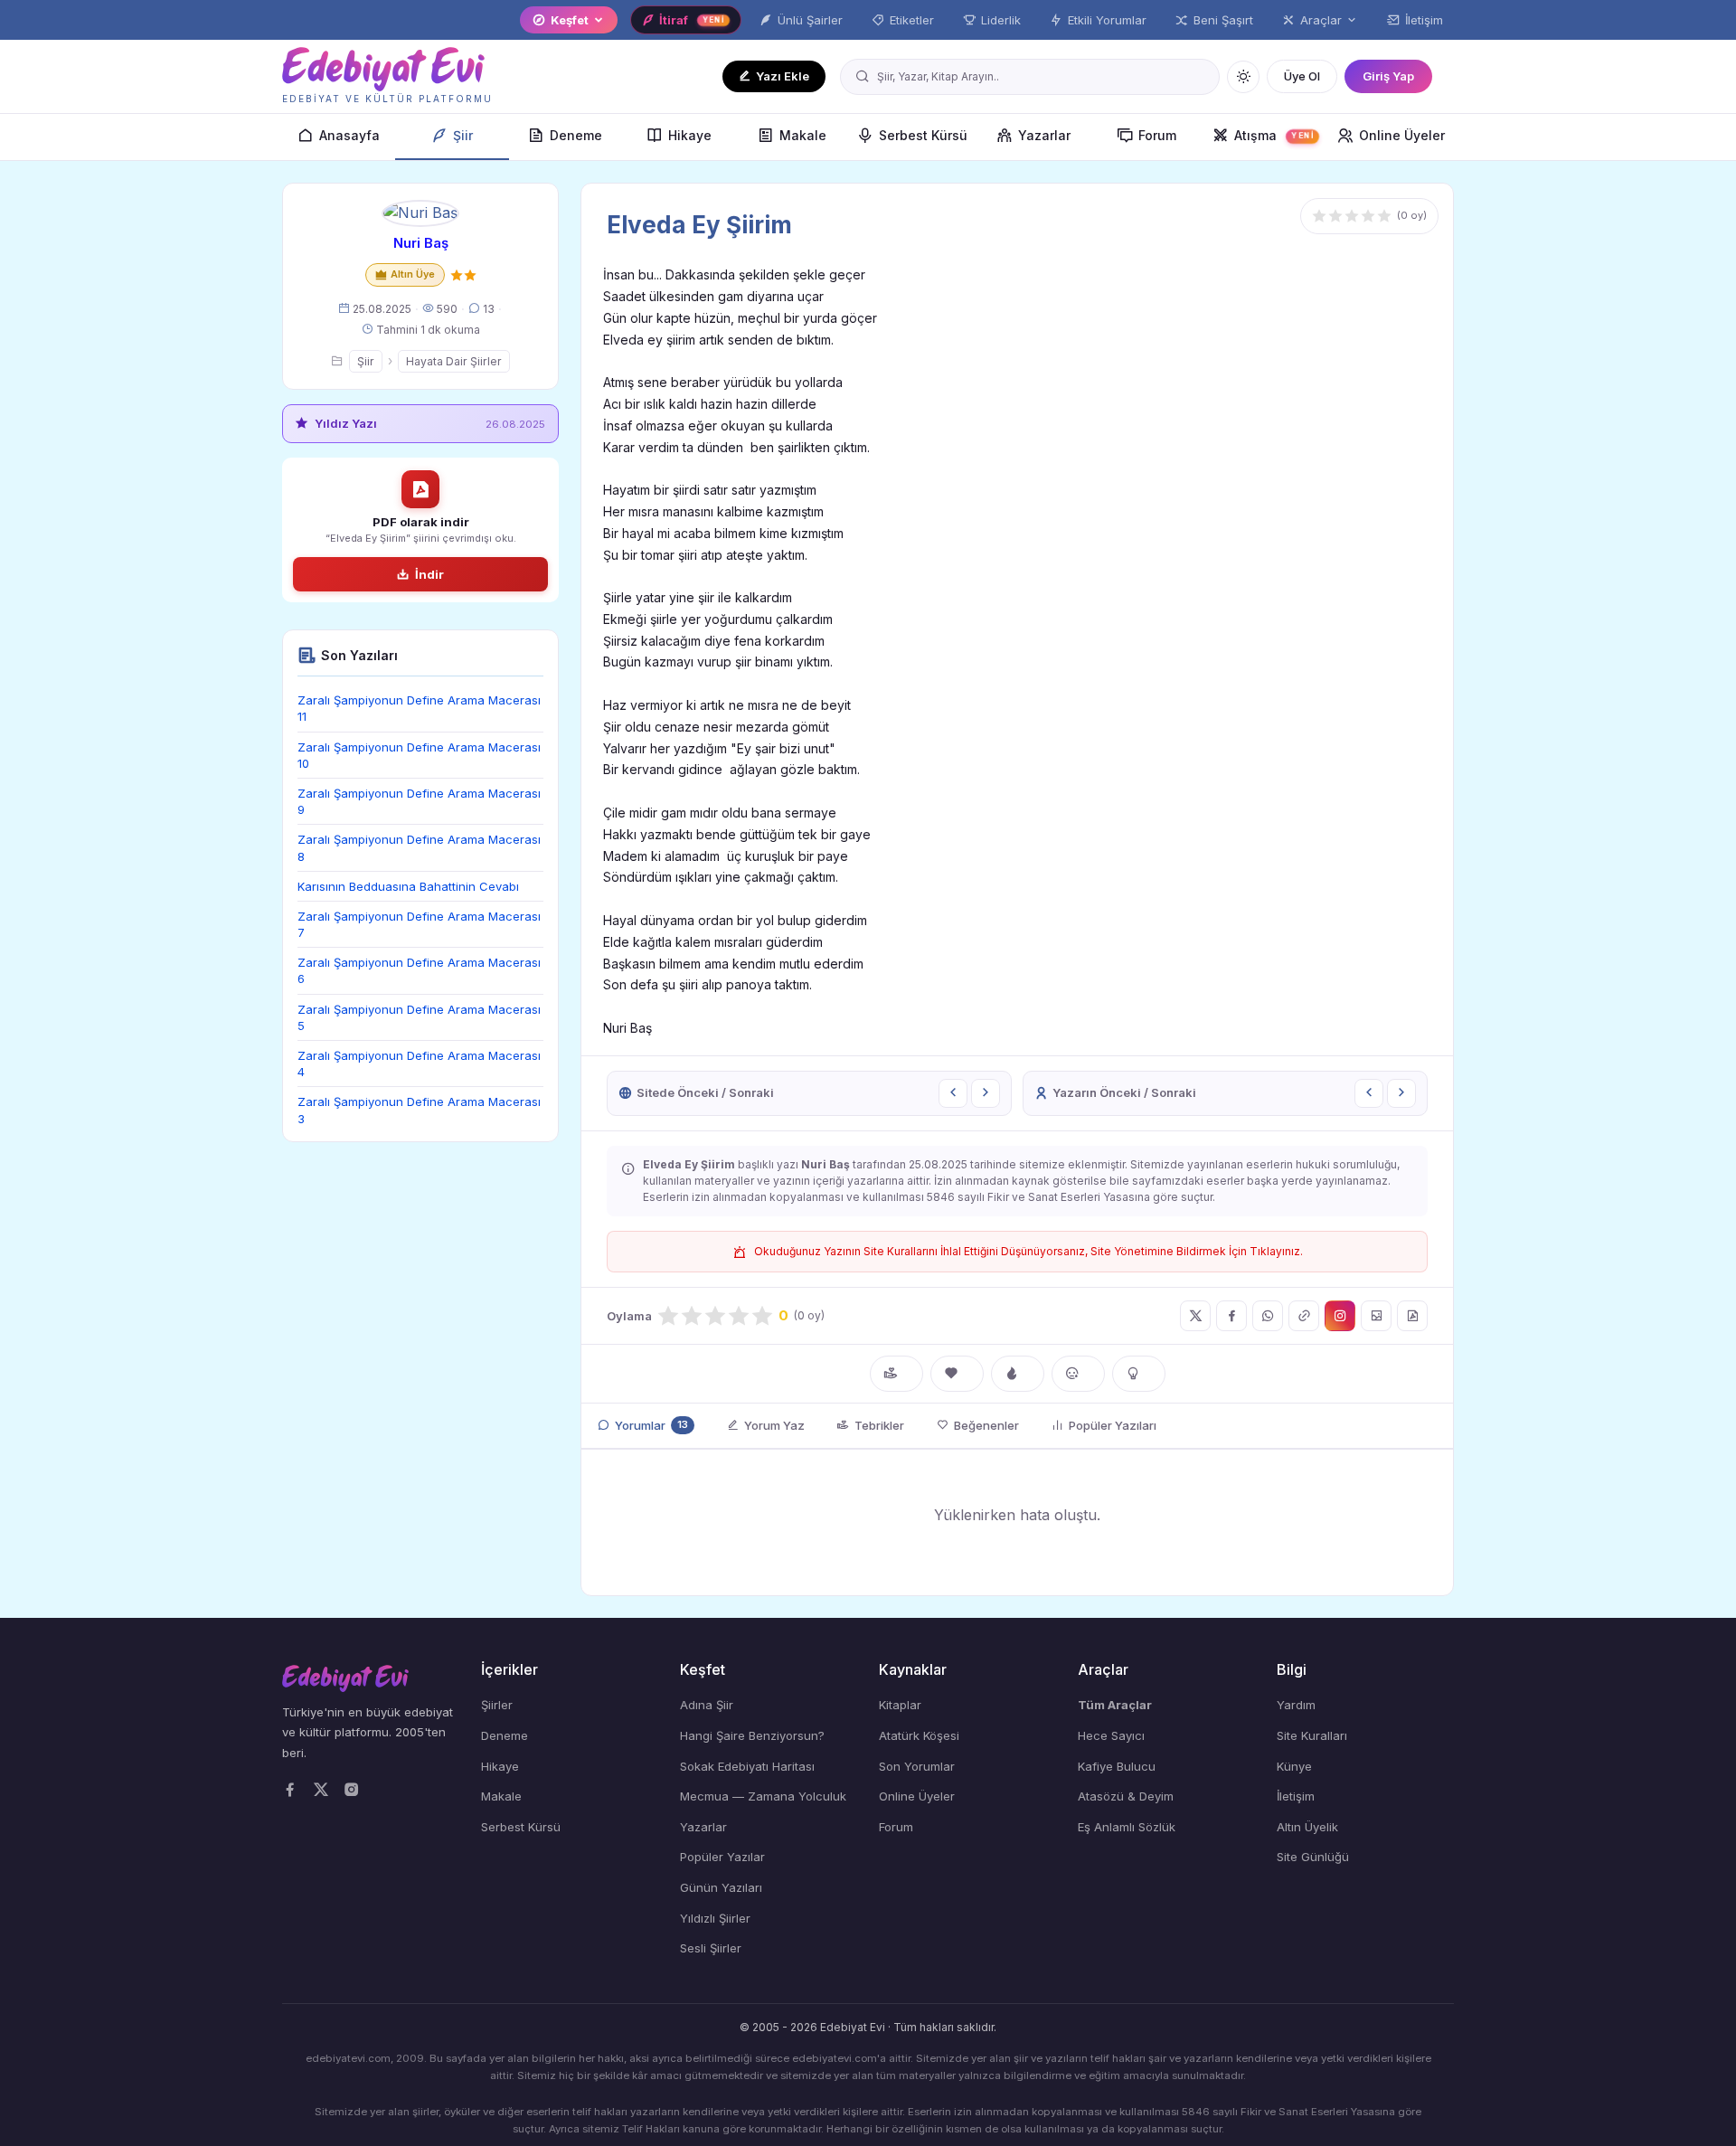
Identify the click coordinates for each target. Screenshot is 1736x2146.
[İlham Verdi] (1139, 1374)
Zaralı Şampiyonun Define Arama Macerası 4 (419, 1064)
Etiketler (912, 20)
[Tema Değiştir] (1243, 77)
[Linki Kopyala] (1304, 1316)
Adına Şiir (707, 1705)
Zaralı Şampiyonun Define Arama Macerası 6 (419, 970)
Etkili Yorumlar (1107, 20)
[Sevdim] (957, 1374)
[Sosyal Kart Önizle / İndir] (1376, 1316)
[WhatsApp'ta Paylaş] (1268, 1316)
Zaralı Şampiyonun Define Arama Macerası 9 (419, 801)
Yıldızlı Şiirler (715, 1918)
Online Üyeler (1402, 135)
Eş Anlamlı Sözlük (1127, 1827)
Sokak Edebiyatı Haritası (747, 1766)
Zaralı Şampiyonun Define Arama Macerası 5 (419, 1017)
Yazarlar (1044, 135)
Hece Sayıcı (1111, 1735)
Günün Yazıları (721, 1887)
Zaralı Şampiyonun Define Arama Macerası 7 (419, 924)
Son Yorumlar (917, 1766)
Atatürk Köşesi (919, 1735)
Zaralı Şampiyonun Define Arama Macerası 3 (419, 1110)
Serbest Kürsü (923, 135)
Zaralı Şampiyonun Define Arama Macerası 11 (419, 708)
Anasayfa (349, 135)
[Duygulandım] (1078, 1374)
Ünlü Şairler (810, 20)
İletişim (1424, 20)
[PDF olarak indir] (1412, 1316)
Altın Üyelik (1307, 1827)
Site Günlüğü (1313, 1857)
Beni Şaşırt (1223, 20)
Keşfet (570, 20)
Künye (1294, 1766)
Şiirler (497, 1705)
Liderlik (1001, 20)
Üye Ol (1302, 76)
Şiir (463, 135)
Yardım (1296, 1705)
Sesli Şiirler (711, 1948)
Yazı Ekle (783, 76)
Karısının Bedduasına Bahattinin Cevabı (408, 886)
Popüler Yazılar (722, 1857)
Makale (803, 135)
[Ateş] (1018, 1374)
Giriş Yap (1388, 76)
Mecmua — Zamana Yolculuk (763, 1796)
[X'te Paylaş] (1195, 1316)
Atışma (1274, 135)
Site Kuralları (1312, 1735)
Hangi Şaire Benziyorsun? (752, 1735)
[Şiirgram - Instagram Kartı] (1340, 1316)
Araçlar (1321, 20)
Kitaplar (900, 1705)
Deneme (576, 135)
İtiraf (692, 20)
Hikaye (690, 135)
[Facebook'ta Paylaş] (1231, 1316)
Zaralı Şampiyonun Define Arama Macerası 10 (419, 755)
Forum (1157, 135)
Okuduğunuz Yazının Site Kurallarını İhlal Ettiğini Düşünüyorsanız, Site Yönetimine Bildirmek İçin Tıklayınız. (1028, 1251)
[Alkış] (896, 1374)
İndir (429, 574)
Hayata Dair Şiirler (454, 361)
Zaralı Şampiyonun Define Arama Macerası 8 (419, 847)
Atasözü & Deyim (1126, 1796)
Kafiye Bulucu (1117, 1766)
